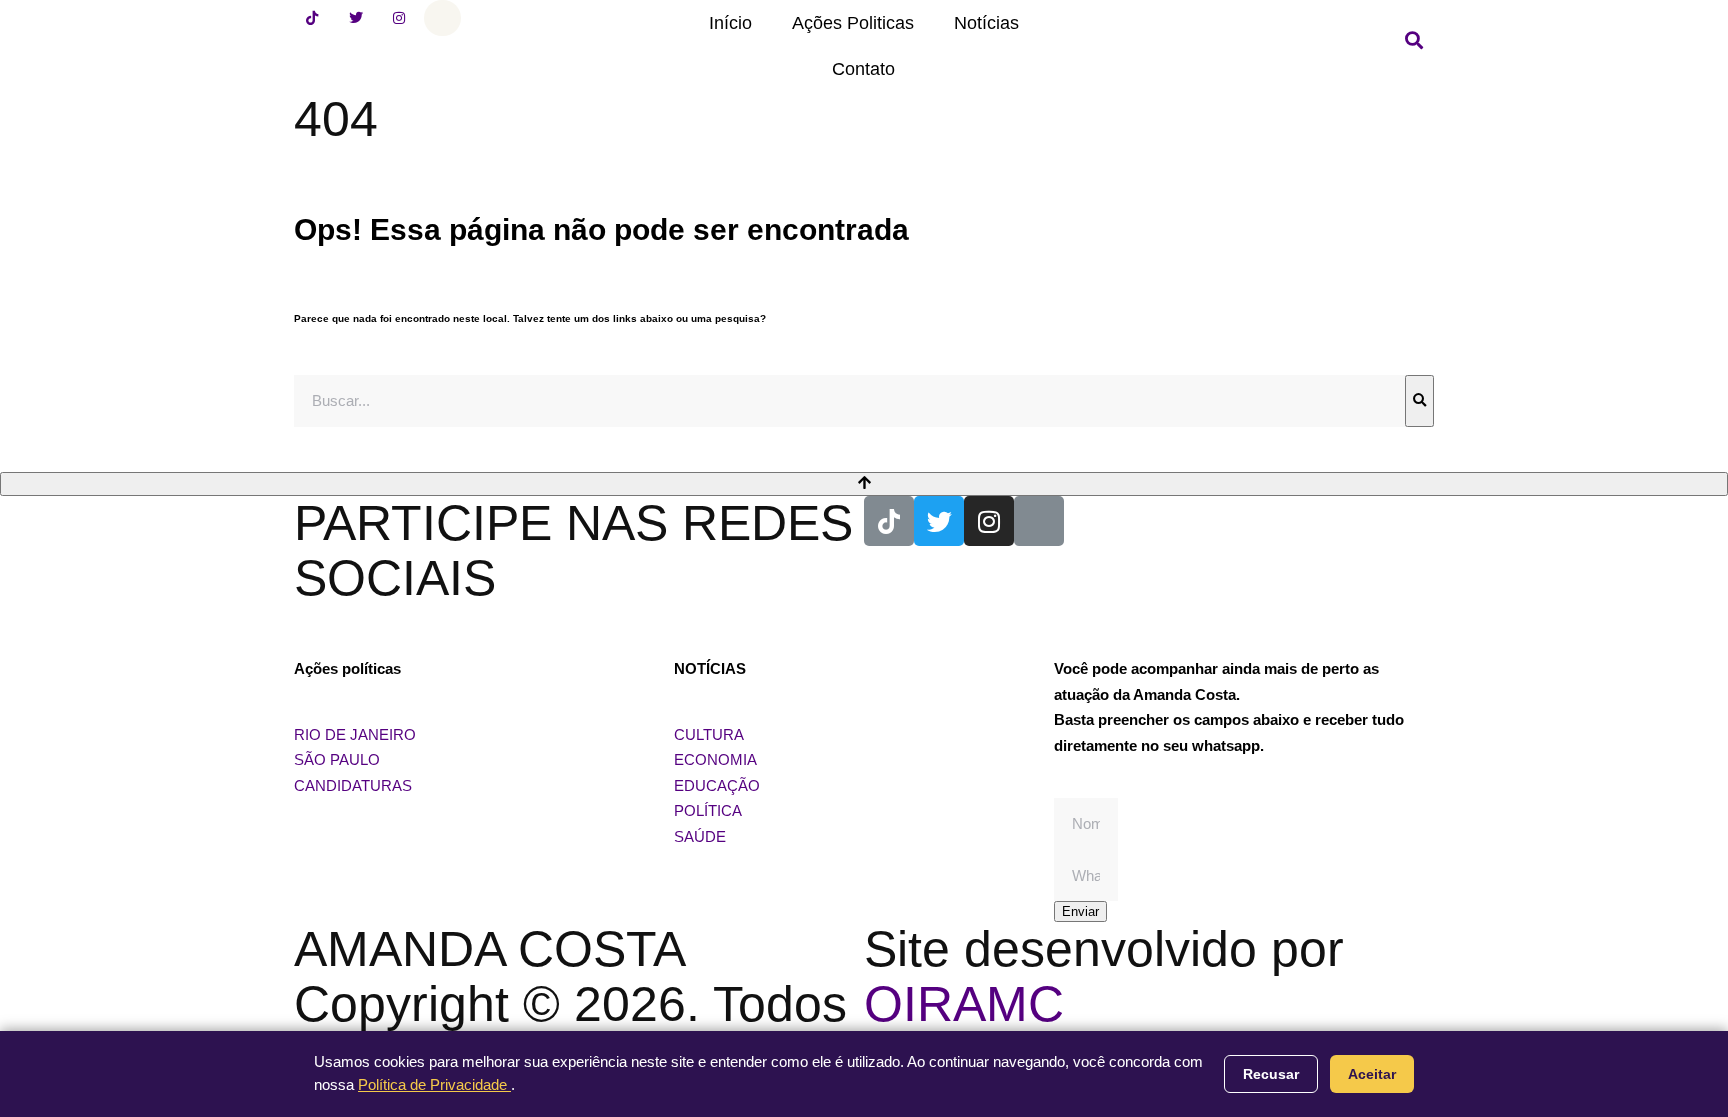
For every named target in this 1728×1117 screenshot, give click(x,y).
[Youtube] (442, 18)
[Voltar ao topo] (864, 484)
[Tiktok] (312, 18)
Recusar (1271, 1074)
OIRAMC (964, 1004)
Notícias (986, 23)
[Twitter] (355, 18)
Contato (863, 69)
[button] (1414, 40)
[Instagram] (399, 18)
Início (730, 23)
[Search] (1419, 401)
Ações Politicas (853, 23)
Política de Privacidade (434, 1084)
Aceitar (1372, 1074)
